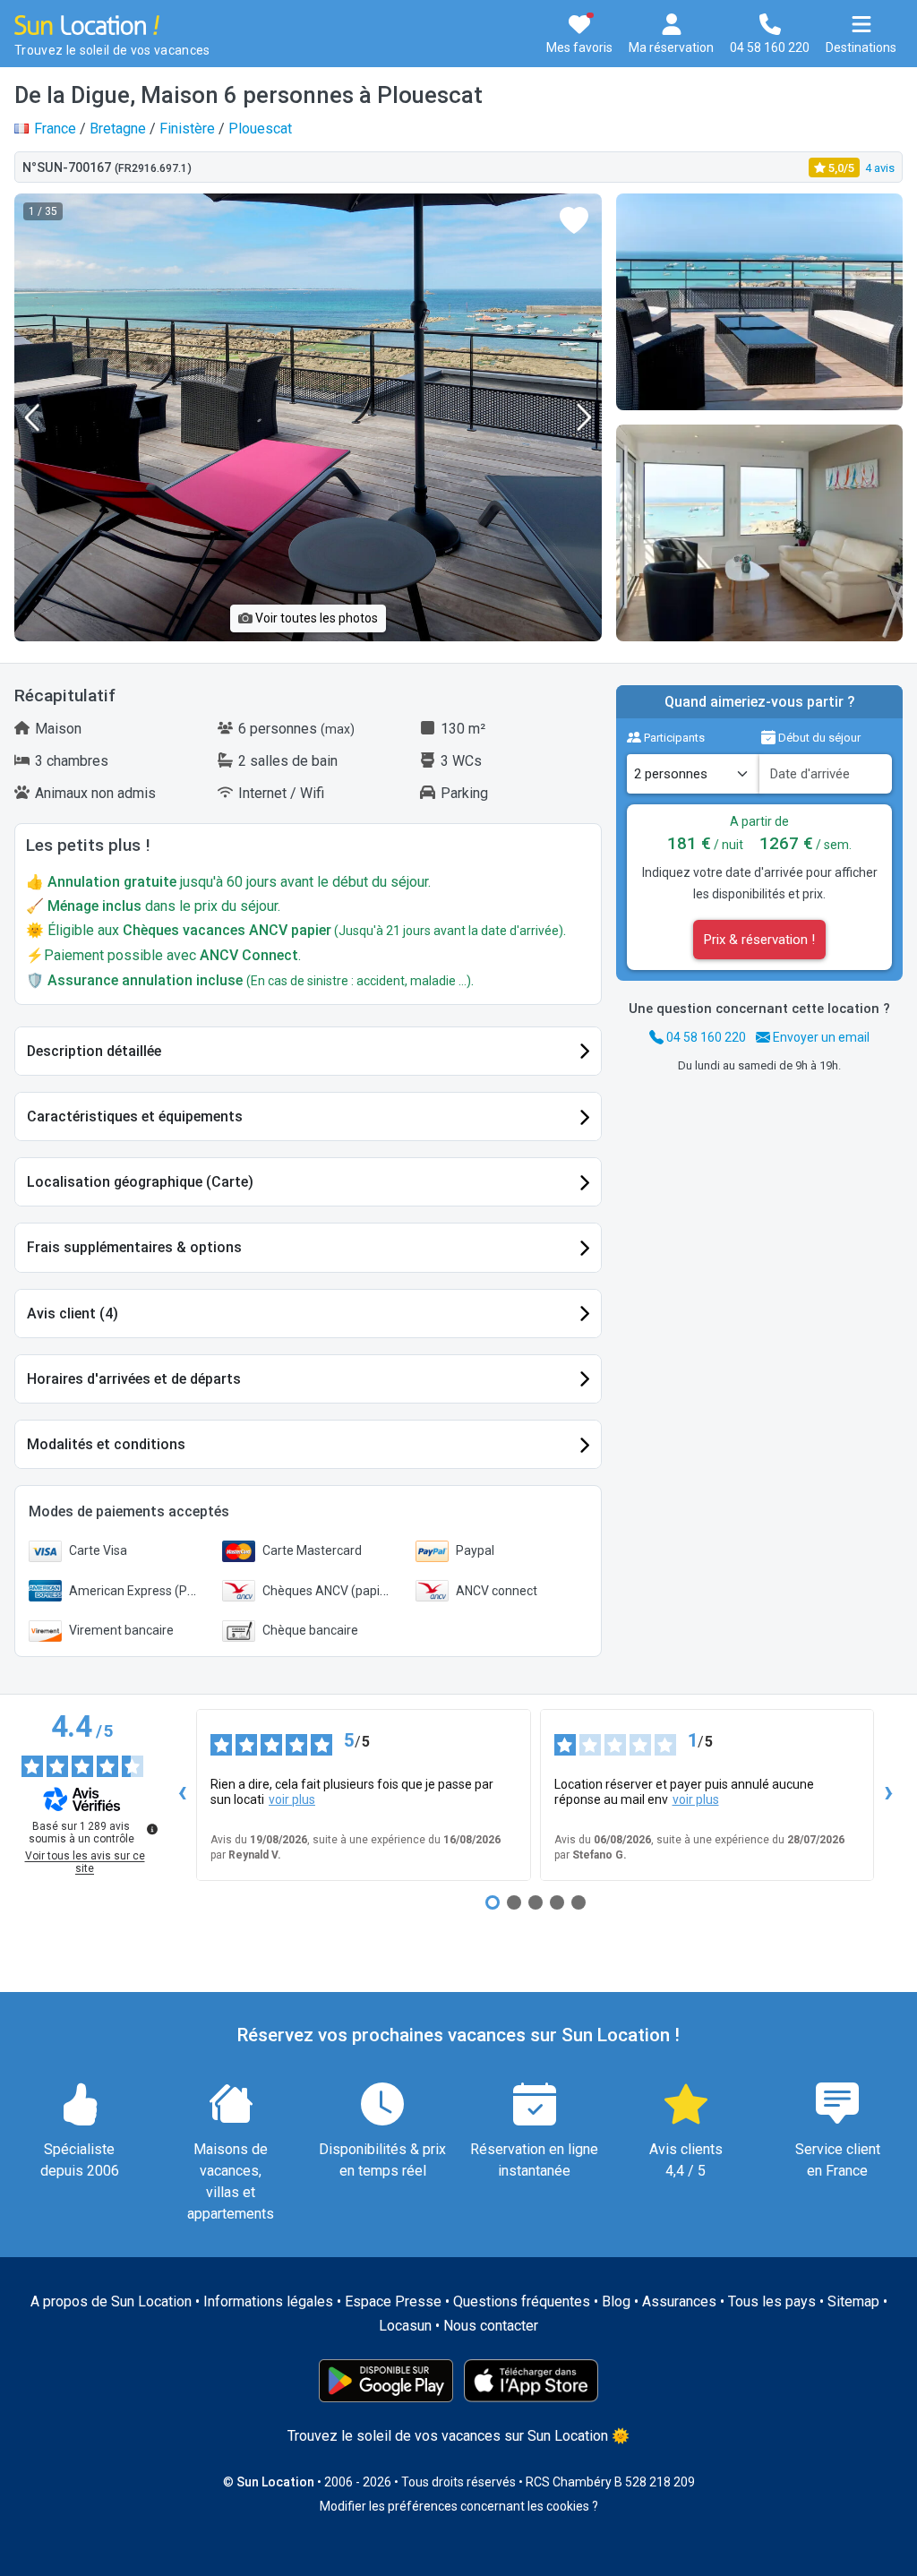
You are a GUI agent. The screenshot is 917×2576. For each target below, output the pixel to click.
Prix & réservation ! (759, 940)
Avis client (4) (73, 1314)
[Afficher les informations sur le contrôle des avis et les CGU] (152, 1829)
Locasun (405, 2326)
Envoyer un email (820, 1037)
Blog (616, 2301)
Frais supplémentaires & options (134, 1247)
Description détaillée (94, 1051)
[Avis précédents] (182, 1795)
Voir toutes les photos (315, 618)
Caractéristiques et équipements (135, 1116)
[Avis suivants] (888, 1795)
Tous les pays (772, 2301)
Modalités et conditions (106, 1444)
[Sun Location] (87, 24)
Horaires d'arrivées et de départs (134, 1379)
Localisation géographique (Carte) (140, 1182)
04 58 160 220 (705, 1037)
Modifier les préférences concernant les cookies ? (459, 2506)
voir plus (292, 1799)
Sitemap (853, 2301)
